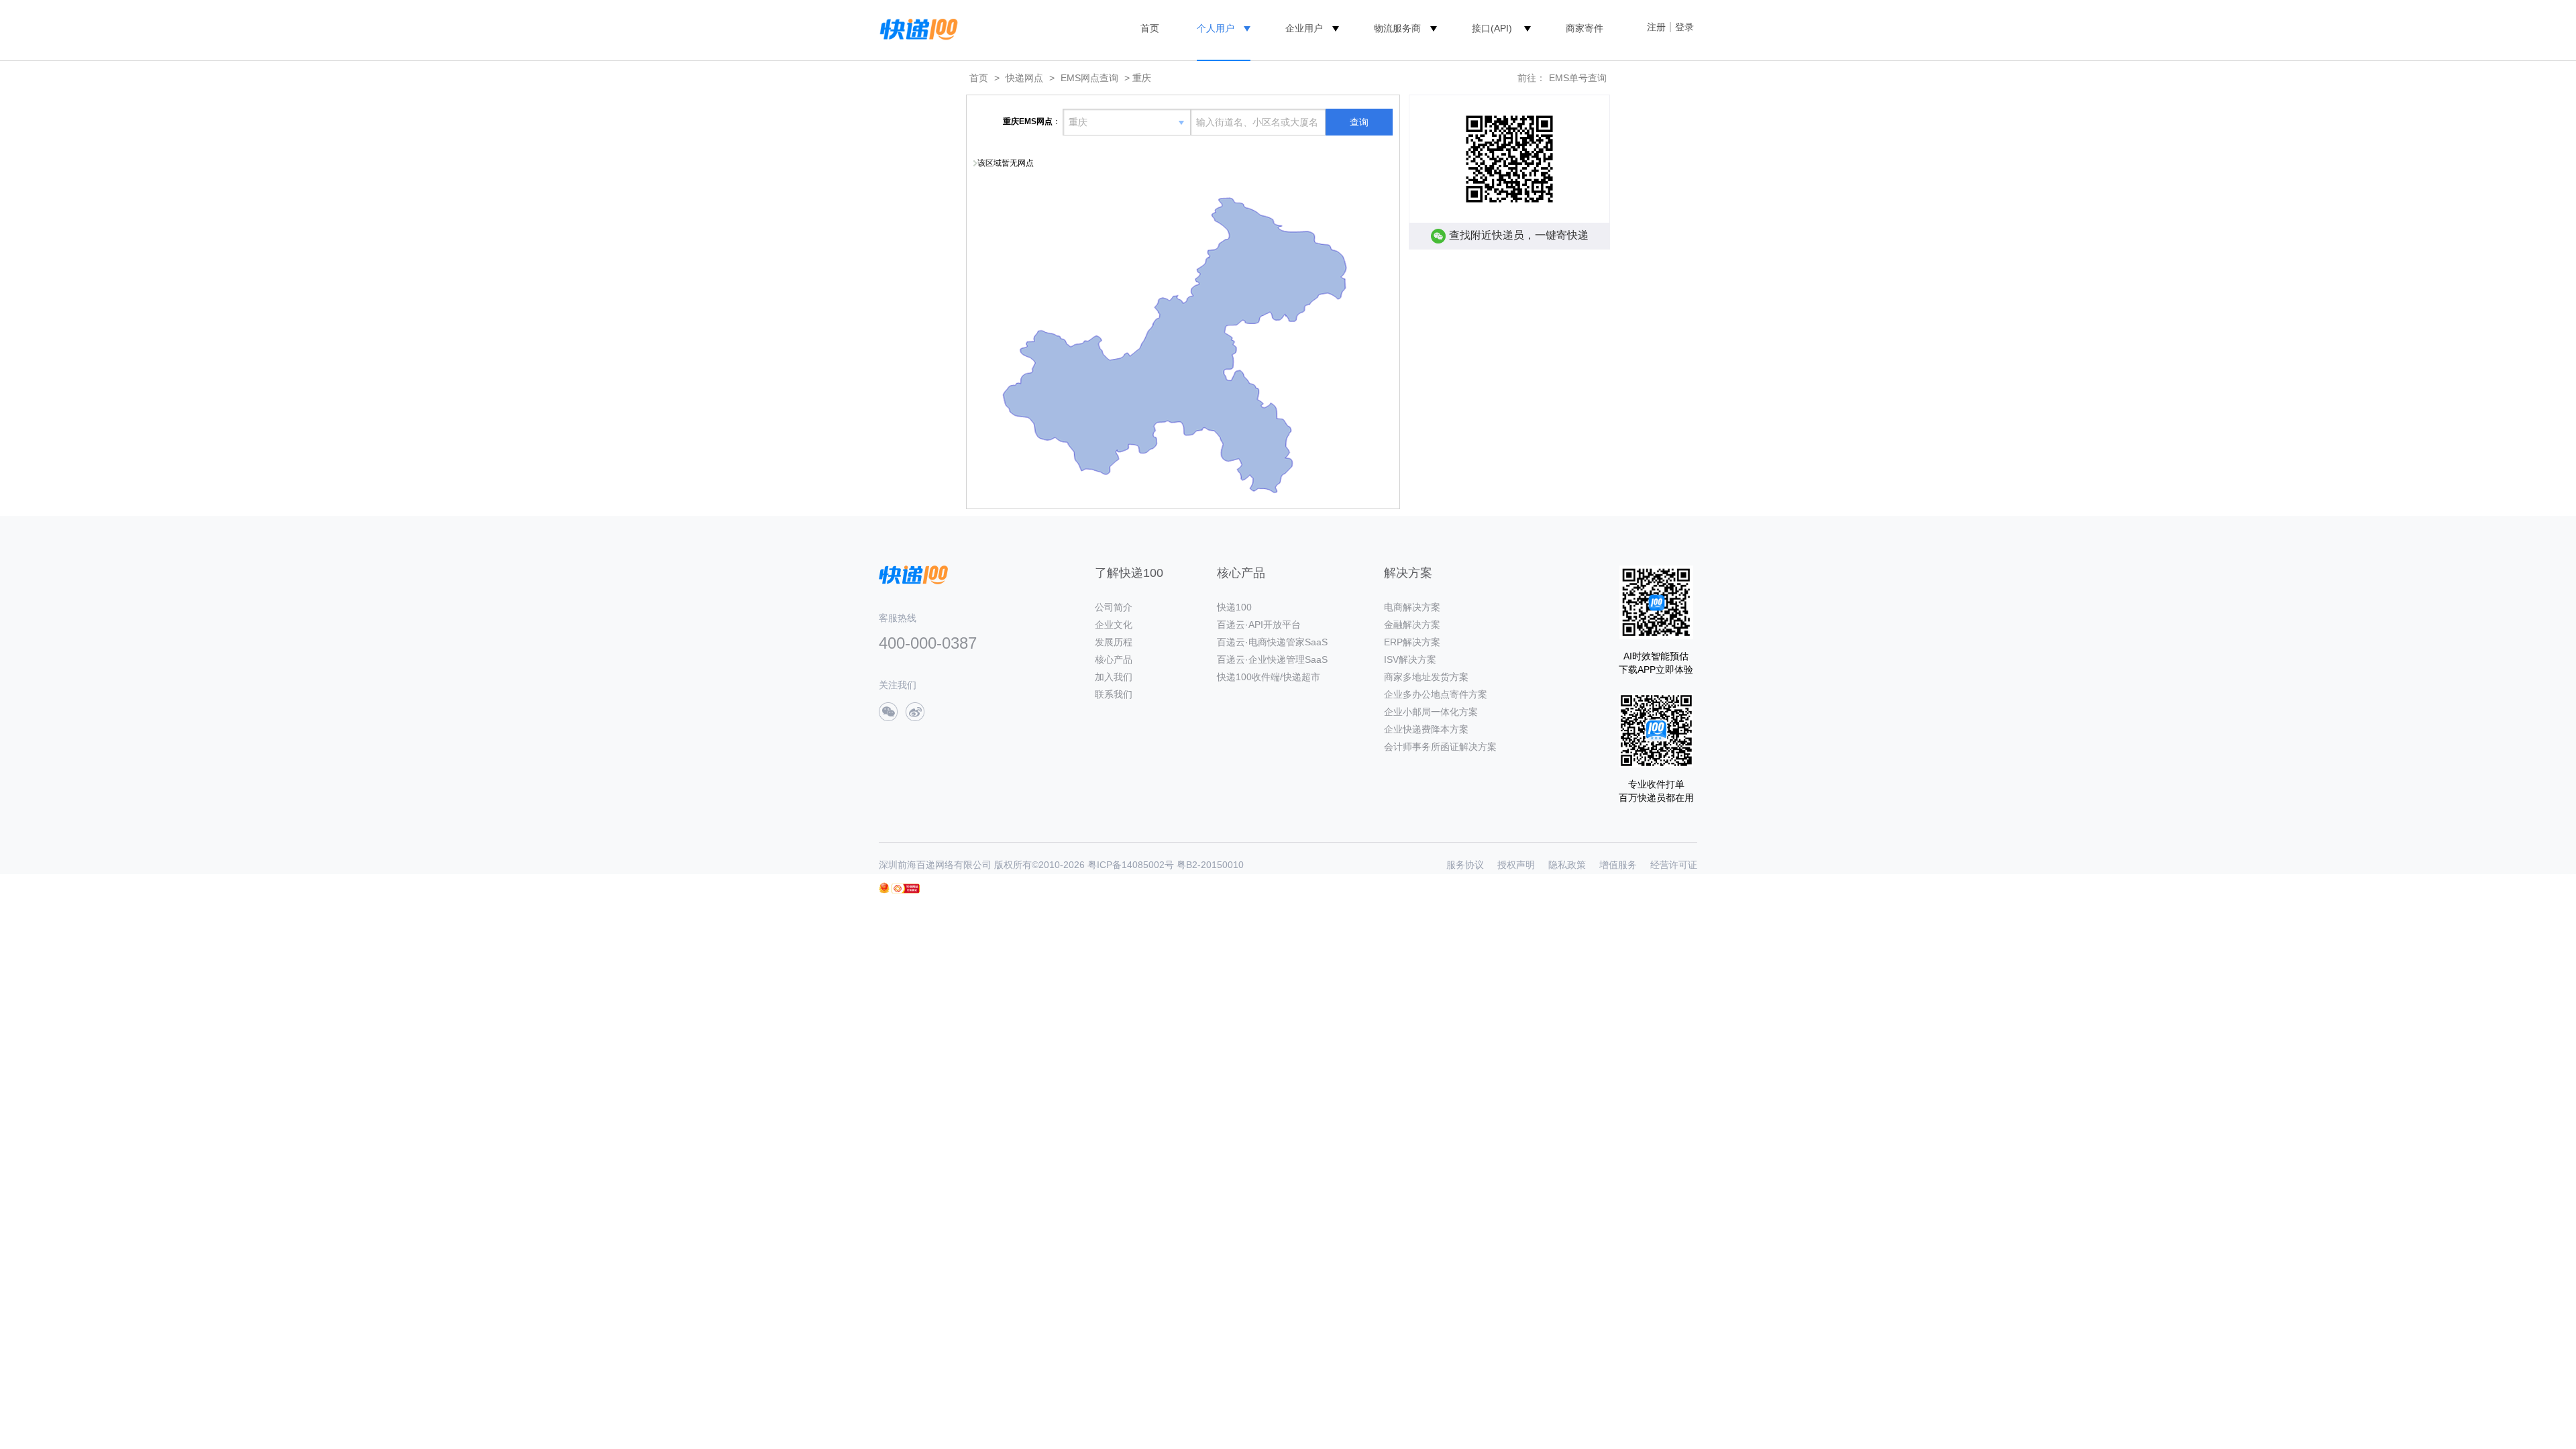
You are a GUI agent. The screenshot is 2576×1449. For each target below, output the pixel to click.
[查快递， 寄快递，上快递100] (916, 28)
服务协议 (1465, 865)
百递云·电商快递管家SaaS (1272, 642)
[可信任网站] (906, 889)
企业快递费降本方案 (1426, 729)
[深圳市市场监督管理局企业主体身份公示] (884, 888)
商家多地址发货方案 (1426, 677)
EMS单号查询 (1578, 78)
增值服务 (1618, 865)
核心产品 (1114, 659)
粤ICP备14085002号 (1131, 865)
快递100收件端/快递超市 (1269, 677)
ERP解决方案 (1412, 642)
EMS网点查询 (1089, 78)
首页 (1150, 28)
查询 (1359, 122)
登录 (1684, 27)
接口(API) (1492, 28)
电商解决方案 (1412, 607)
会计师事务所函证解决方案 (1440, 747)
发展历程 (1114, 642)
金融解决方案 (1412, 625)
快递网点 (1024, 78)
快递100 (1234, 607)
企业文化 (1114, 625)
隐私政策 (1567, 865)
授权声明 (1516, 865)
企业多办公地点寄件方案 (1436, 694)
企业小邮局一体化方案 (1431, 712)
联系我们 (1114, 694)
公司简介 (1114, 607)
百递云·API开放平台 (1259, 625)
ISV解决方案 (1410, 659)
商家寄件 (1585, 28)
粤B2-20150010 (1210, 865)
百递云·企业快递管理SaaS (1272, 659)
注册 (1656, 27)
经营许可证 (1674, 865)
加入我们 (1114, 677)
